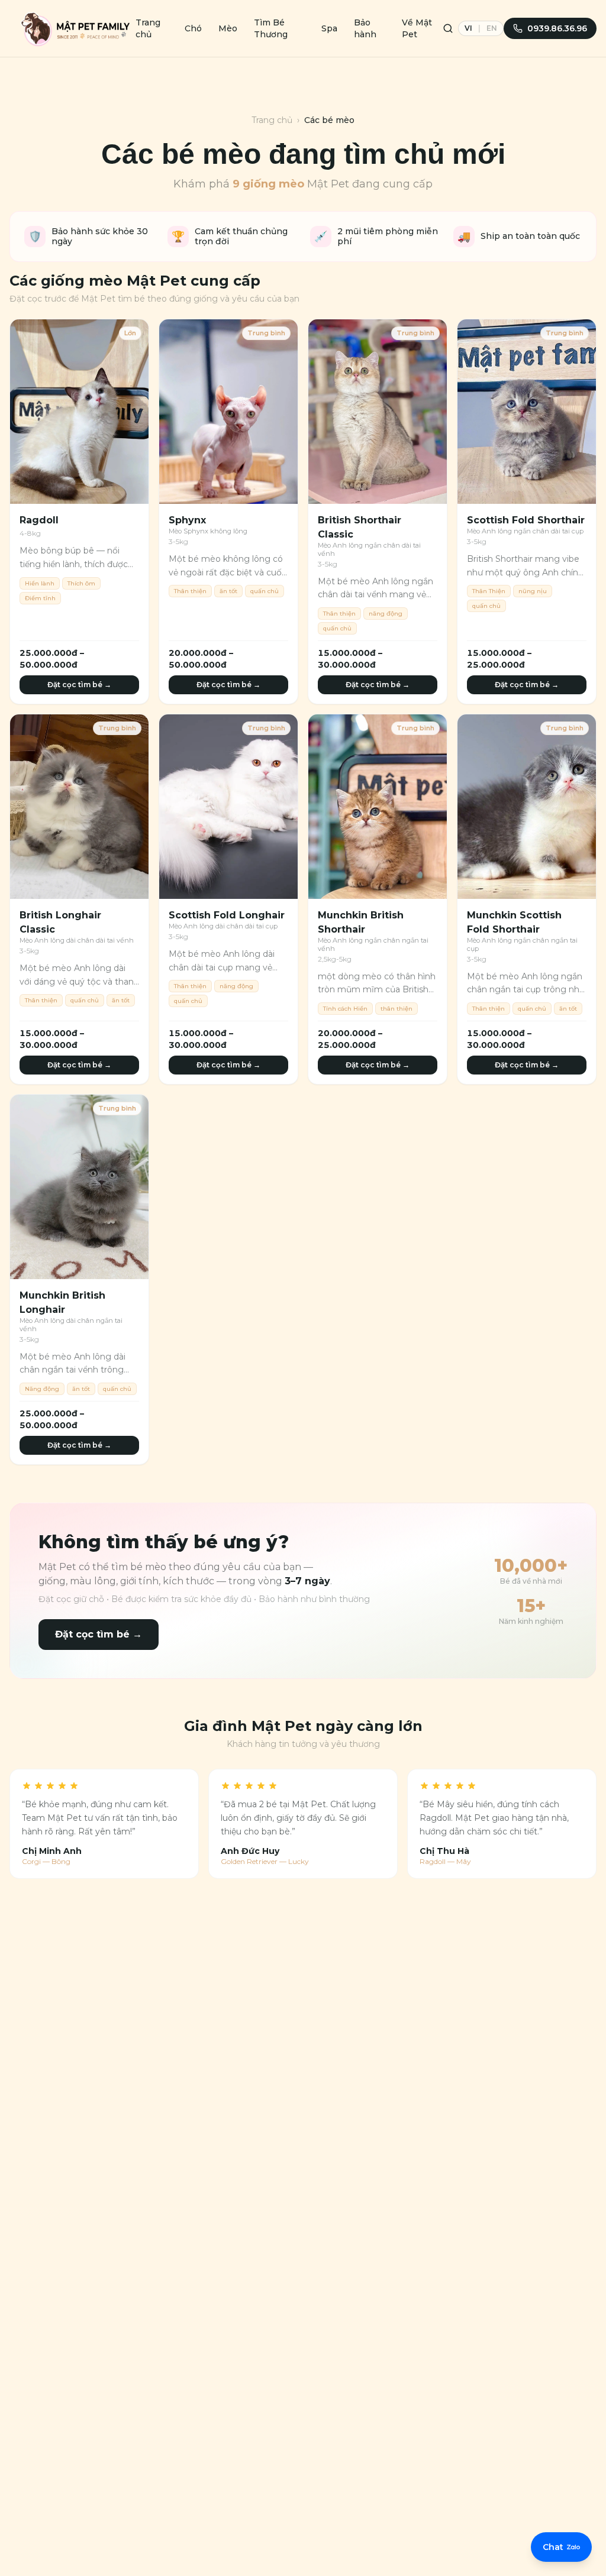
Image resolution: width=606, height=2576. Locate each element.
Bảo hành (365, 28)
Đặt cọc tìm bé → (79, 685)
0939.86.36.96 (557, 28)
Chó (193, 28)
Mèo (228, 28)
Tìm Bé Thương (271, 28)
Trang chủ (148, 28)
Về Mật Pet (417, 28)
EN (492, 28)
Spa (329, 28)
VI (468, 28)
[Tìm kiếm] (448, 28)
